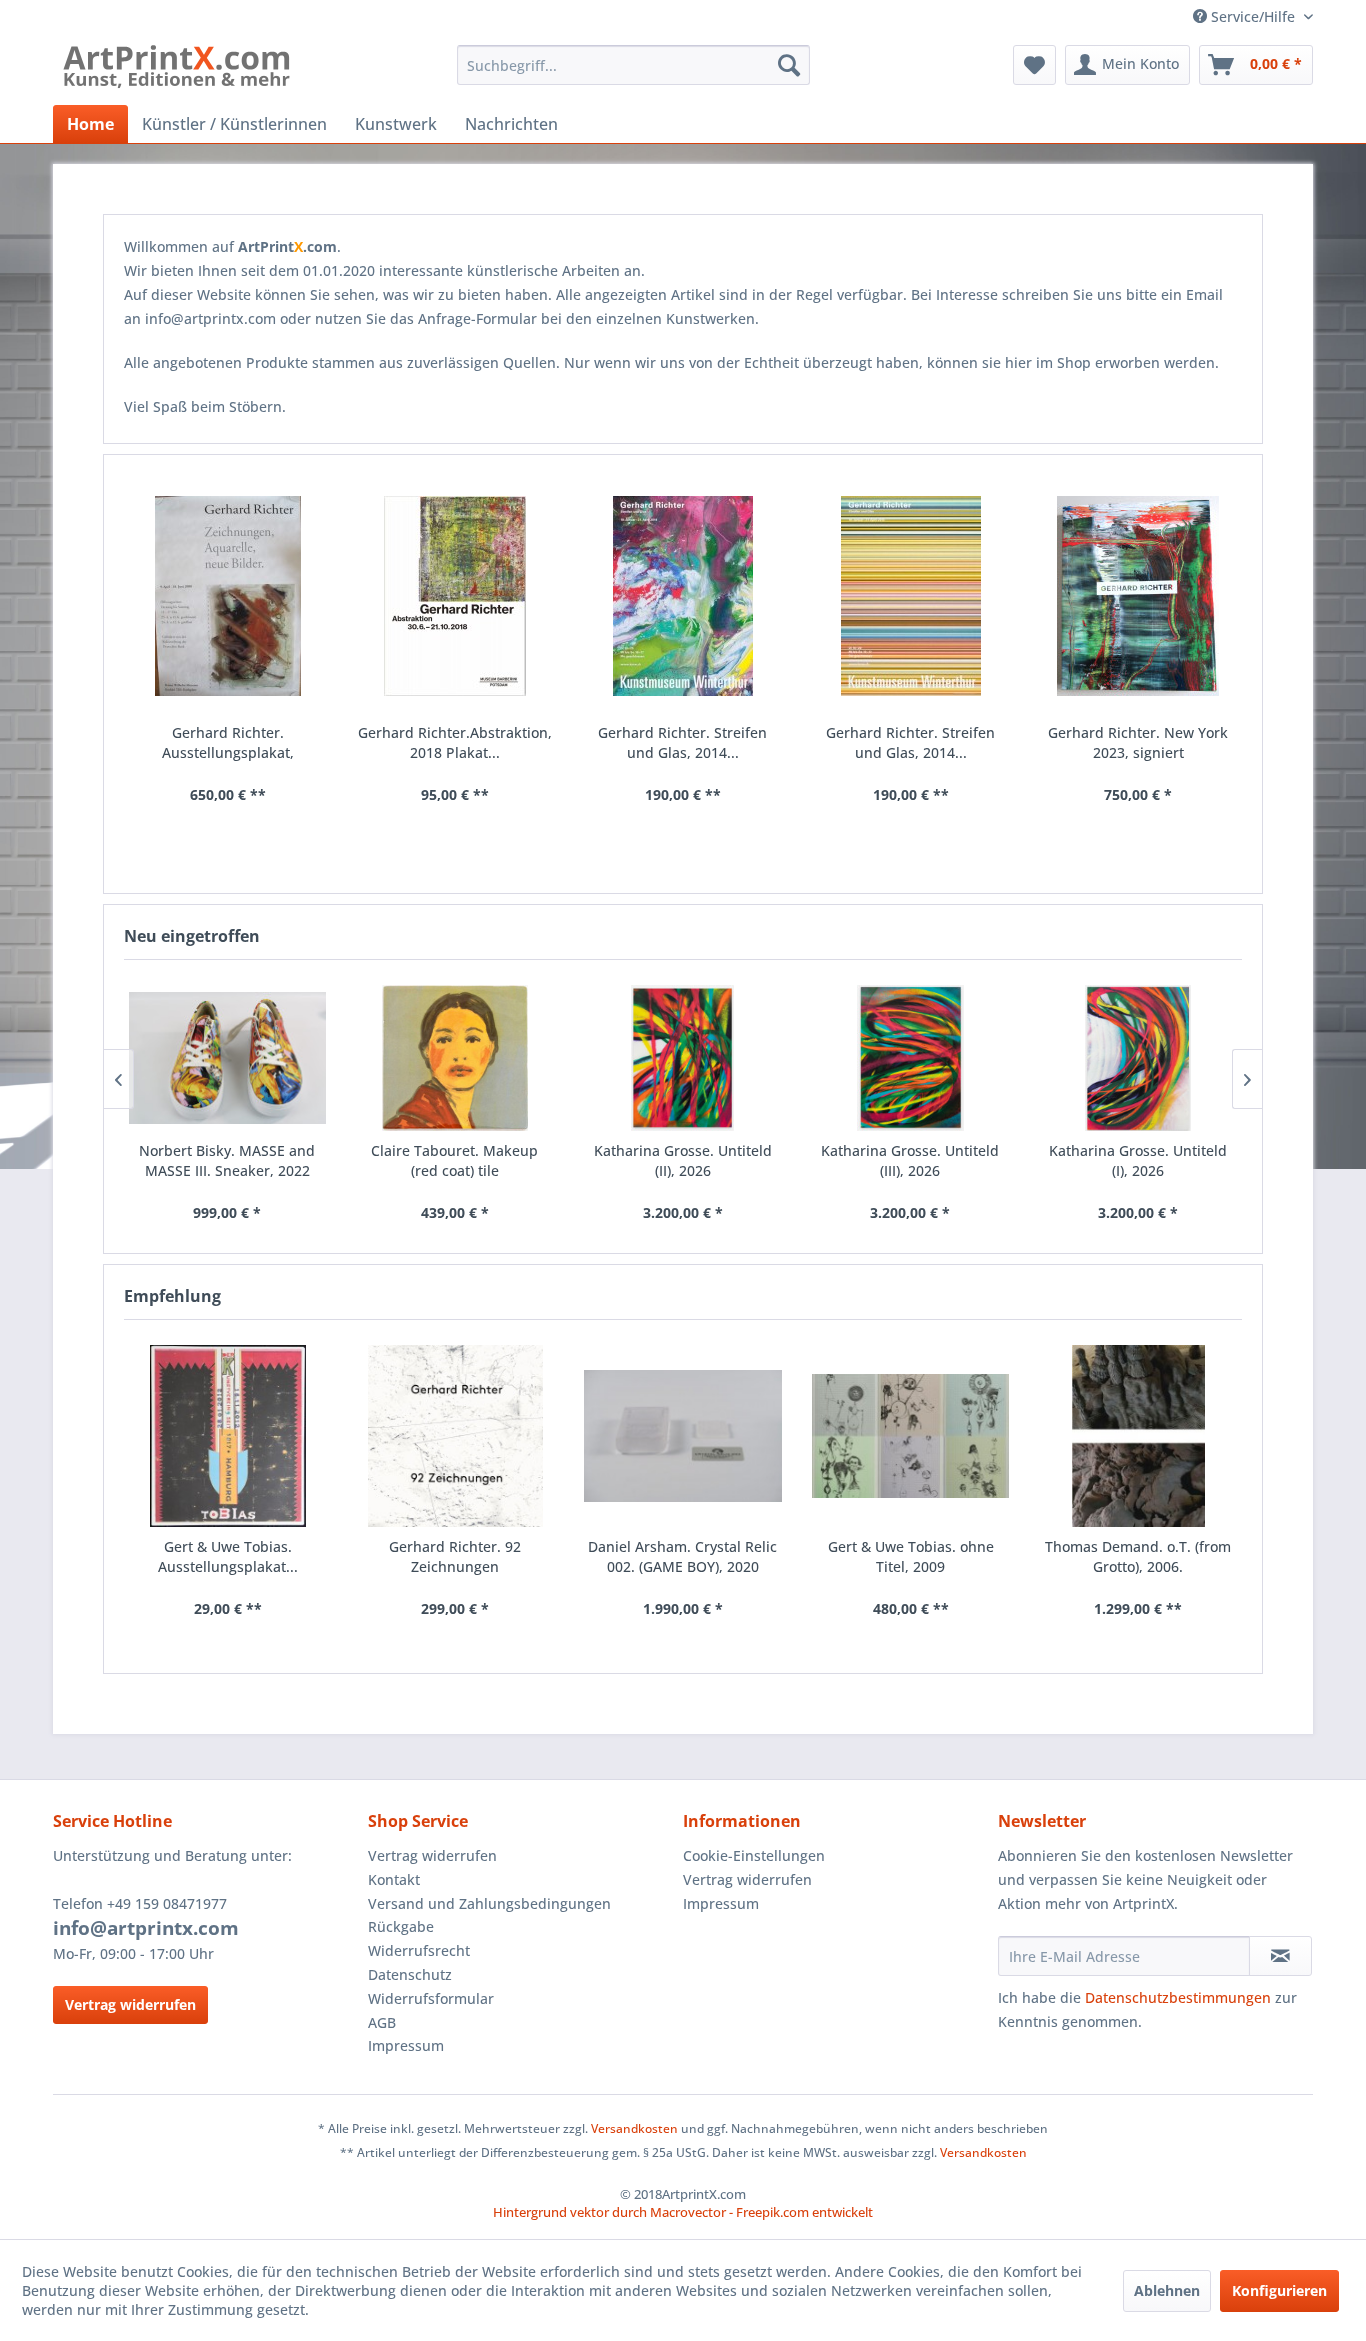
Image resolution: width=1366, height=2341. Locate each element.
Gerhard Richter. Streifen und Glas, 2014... (682, 742)
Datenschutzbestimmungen (1178, 1997)
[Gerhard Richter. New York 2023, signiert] (1138, 596)
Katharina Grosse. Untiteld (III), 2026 (910, 1160)
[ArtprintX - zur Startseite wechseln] (176, 70)
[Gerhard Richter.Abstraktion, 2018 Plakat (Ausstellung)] (456, 596)
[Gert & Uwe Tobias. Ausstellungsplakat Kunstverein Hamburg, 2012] (228, 1436)
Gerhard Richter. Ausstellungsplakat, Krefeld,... (228, 743)
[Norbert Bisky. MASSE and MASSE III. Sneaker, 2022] (228, 1058)
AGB (382, 2022)
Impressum (406, 2045)
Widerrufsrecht (419, 1950)
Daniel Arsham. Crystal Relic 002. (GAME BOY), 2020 (682, 1556)
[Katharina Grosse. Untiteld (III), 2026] (910, 1058)
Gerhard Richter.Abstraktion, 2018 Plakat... (455, 742)
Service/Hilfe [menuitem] (1253, 16)
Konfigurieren (1279, 2290)
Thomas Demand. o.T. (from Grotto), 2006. (1138, 1556)
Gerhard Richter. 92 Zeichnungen (455, 1556)
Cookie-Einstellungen (754, 1855)
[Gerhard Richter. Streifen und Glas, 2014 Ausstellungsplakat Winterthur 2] (911, 596)
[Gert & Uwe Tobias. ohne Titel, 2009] (911, 1436)
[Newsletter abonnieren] (1280, 1956)
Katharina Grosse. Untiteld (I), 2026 (1138, 1160)
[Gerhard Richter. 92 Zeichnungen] (456, 1436)
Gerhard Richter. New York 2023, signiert (1138, 742)
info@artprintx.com (146, 1928)
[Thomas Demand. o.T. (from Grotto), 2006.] (1138, 1436)
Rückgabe (401, 1926)
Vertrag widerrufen (130, 2004)
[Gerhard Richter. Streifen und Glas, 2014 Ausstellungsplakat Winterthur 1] (683, 596)
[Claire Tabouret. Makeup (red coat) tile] (455, 1058)
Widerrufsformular (431, 1998)
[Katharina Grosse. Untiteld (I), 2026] (1138, 1058)
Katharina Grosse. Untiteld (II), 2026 (683, 1160)
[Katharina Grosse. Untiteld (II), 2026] (683, 1058)
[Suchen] (789, 65)
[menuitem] (633, 65)
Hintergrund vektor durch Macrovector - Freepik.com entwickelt (683, 2212)
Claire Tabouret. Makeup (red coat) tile (454, 1160)
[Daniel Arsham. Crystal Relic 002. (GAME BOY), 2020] (683, 1436)
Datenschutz (410, 1974)
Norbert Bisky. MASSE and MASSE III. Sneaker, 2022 (227, 1160)
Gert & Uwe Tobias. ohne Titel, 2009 (911, 1556)
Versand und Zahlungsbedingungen (489, 1903)
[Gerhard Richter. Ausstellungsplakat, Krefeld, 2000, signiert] (228, 596)
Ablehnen (1167, 2290)
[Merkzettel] (1034, 65)
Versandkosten (634, 2128)
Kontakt (394, 1879)
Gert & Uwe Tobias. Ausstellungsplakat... (228, 1556)
